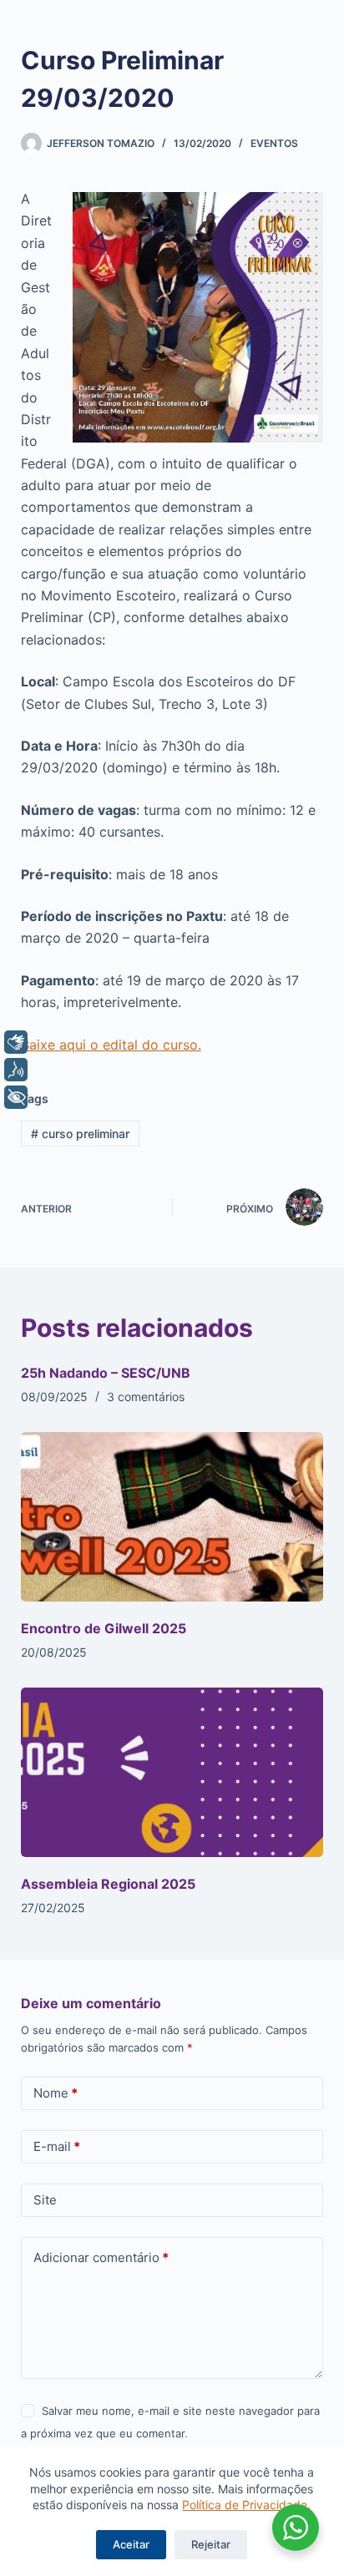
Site (45, 2200)
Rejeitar (211, 2544)
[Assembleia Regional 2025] (172, 1773)
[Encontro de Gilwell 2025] (172, 1517)
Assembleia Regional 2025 (108, 1884)
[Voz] (16, 1070)
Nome (56, 2093)
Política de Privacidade (245, 2505)
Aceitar (131, 2544)
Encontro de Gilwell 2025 (104, 1628)
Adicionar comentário (101, 2257)
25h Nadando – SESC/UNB (106, 1373)
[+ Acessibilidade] (16, 1097)
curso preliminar (80, 1134)
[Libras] (16, 1042)
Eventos (274, 143)
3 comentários (146, 1397)
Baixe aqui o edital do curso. (111, 1045)
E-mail (57, 2146)
